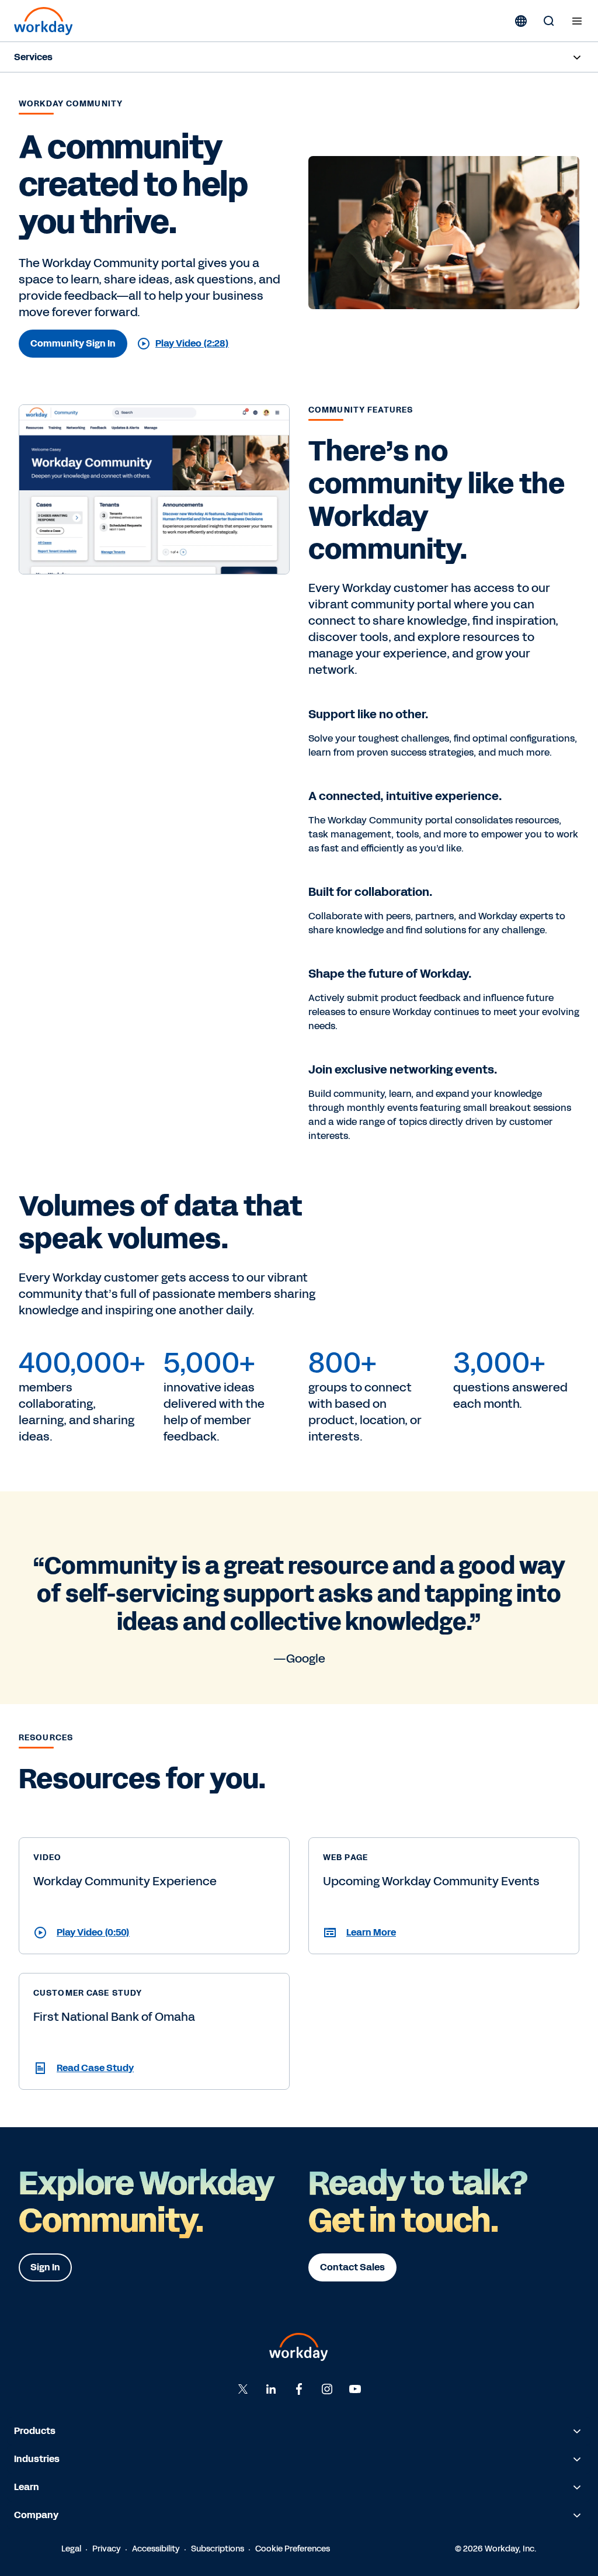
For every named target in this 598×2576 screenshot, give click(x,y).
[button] (154, 1933)
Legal (71, 2549)
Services (33, 57)
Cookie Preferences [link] (293, 2549)
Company (36, 2515)
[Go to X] (243, 2389)
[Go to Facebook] (299, 2389)
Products (35, 2431)
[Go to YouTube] (355, 2389)
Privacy (107, 2549)
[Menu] (577, 21)
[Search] (549, 21)
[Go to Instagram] (327, 2389)
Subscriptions (218, 2549)
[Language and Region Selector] (521, 21)
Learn (27, 2487)
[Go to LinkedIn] (271, 2389)
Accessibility (156, 2549)
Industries (37, 2459)
